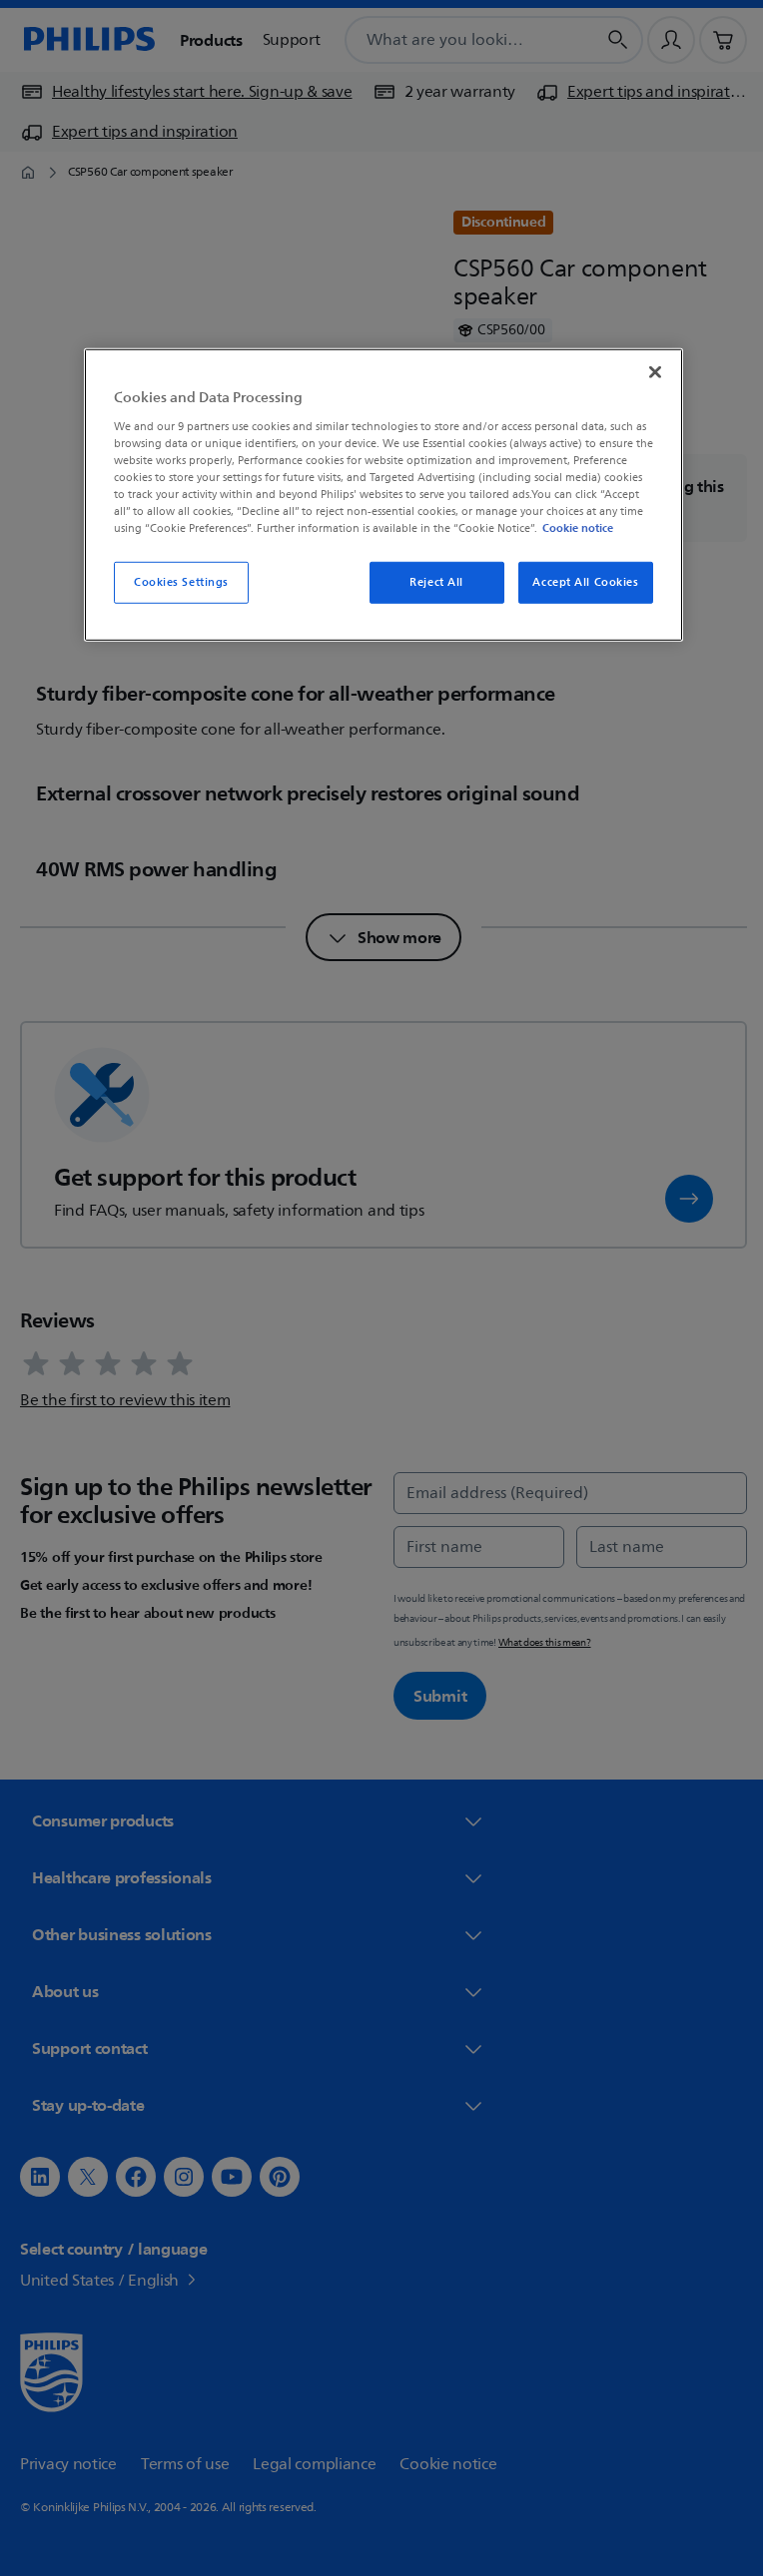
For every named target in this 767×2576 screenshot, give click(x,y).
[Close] (648, 372)
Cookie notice (571, 528)
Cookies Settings (173, 582)
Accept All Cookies (578, 582)
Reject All (429, 582)
